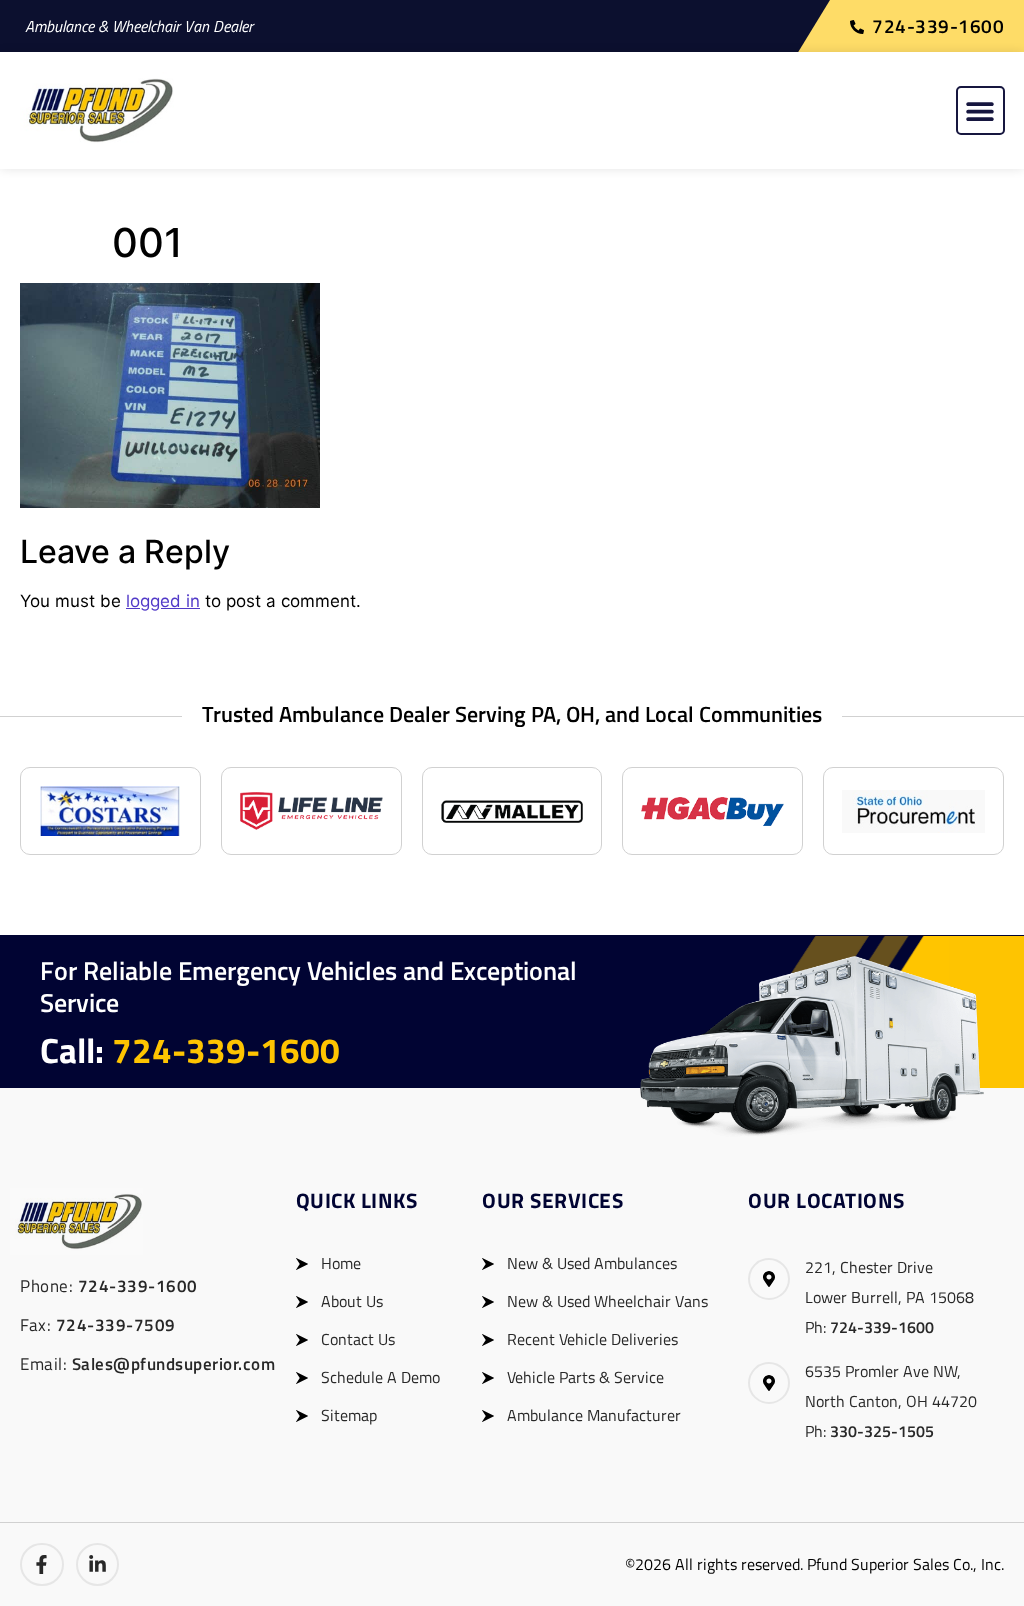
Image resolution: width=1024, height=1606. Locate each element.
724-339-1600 (226, 1050)
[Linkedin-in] (98, 1565)
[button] (980, 110)
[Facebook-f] (42, 1565)
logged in (163, 601)
